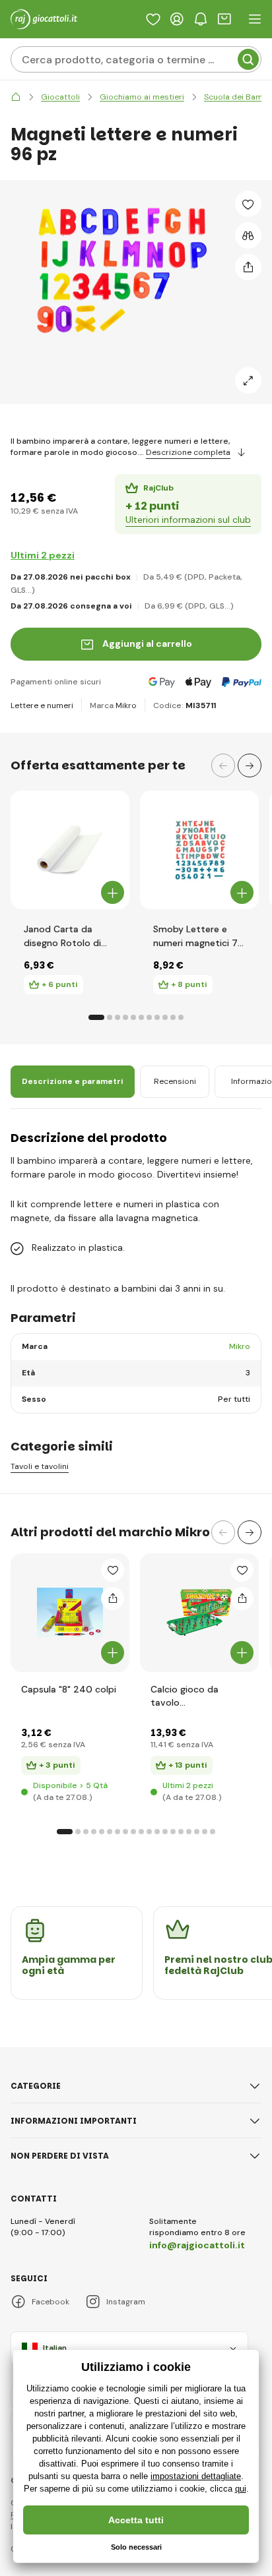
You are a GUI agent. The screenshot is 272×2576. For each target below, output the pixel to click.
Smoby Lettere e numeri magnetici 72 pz (198, 936)
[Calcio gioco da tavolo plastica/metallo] (199, 1613)
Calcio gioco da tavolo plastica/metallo (187, 1696)
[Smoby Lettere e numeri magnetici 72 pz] (199, 850)
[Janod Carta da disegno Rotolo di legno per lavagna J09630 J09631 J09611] (70, 850)
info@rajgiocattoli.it (197, 2245)
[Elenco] (153, 19)
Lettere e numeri (42, 705)
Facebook (51, 2302)
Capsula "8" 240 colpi (69, 1689)
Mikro (126, 705)
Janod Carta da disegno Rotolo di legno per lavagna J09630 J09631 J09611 (62, 936)
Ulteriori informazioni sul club (188, 520)
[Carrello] (224, 19)
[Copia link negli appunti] (248, 267)
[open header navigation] (255, 19)
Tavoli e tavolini (40, 1467)
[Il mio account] (177, 19)
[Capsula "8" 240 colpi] (70, 1613)
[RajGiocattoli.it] (16, 97)
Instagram (126, 2302)
